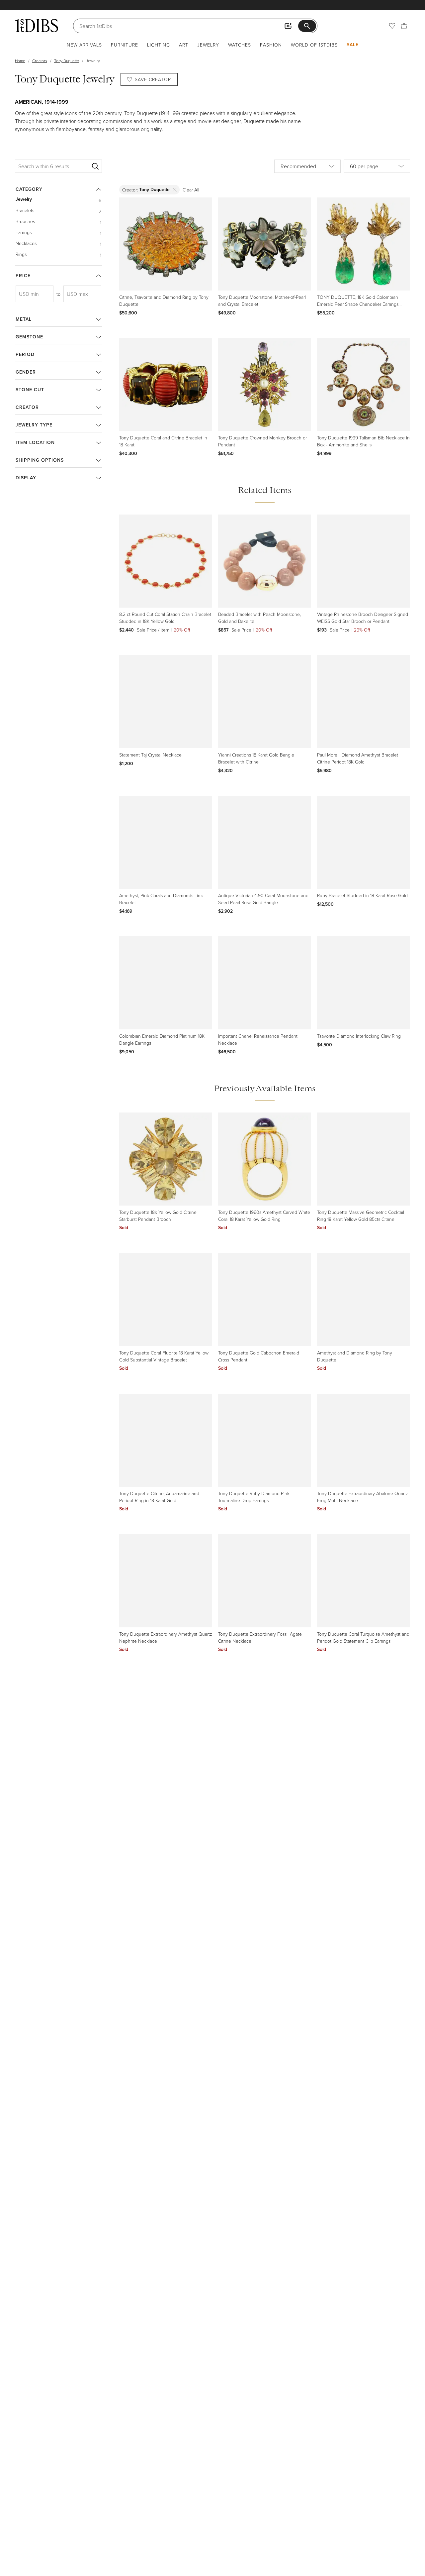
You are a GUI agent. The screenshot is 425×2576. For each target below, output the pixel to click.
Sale (353, 45)
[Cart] (404, 26)
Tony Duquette (67, 61)
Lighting (159, 45)
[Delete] (175, 190)
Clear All (191, 190)
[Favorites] (392, 26)
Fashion (271, 45)
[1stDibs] (37, 26)
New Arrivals (84, 45)
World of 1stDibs (314, 45)
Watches (240, 45)
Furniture (125, 45)
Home (20, 61)
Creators (40, 61)
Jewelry (208, 45)
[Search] (95, 166)
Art (184, 45)
